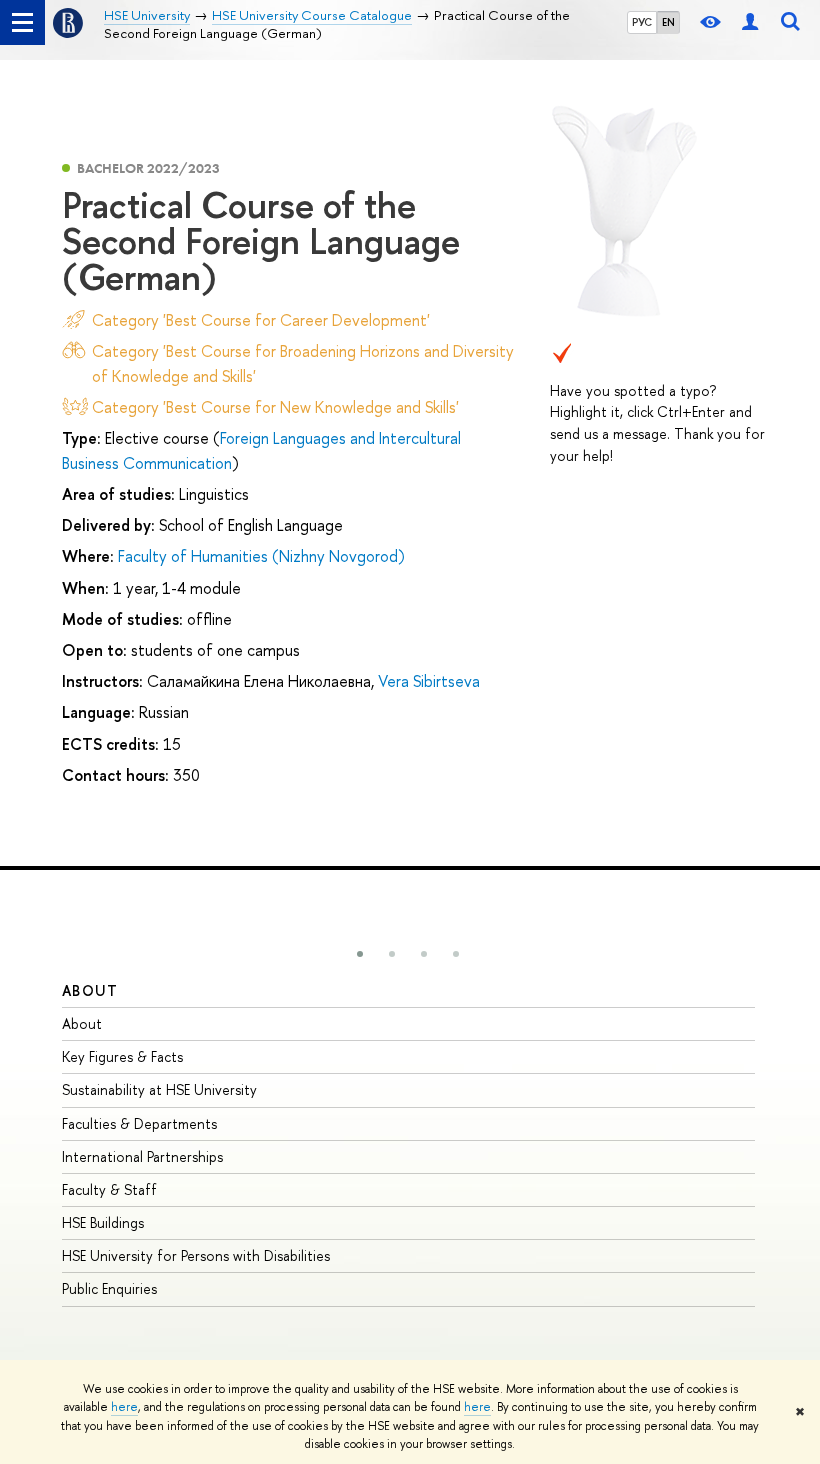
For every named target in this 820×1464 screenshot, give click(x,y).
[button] (360, 954)
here (124, 1407)
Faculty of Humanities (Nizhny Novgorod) (261, 556)
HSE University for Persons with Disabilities (196, 1255)
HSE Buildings (103, 1222)
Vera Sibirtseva (429, 681)
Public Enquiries (109, 1288)
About (90, 990)
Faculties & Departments (139, 1123)
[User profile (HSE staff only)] (750, 22)
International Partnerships (142, 1156)
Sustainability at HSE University (159, 1089)
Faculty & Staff (109, 1189)
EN (668, 22)
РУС (642, 22)
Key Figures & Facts (122, 1056)
